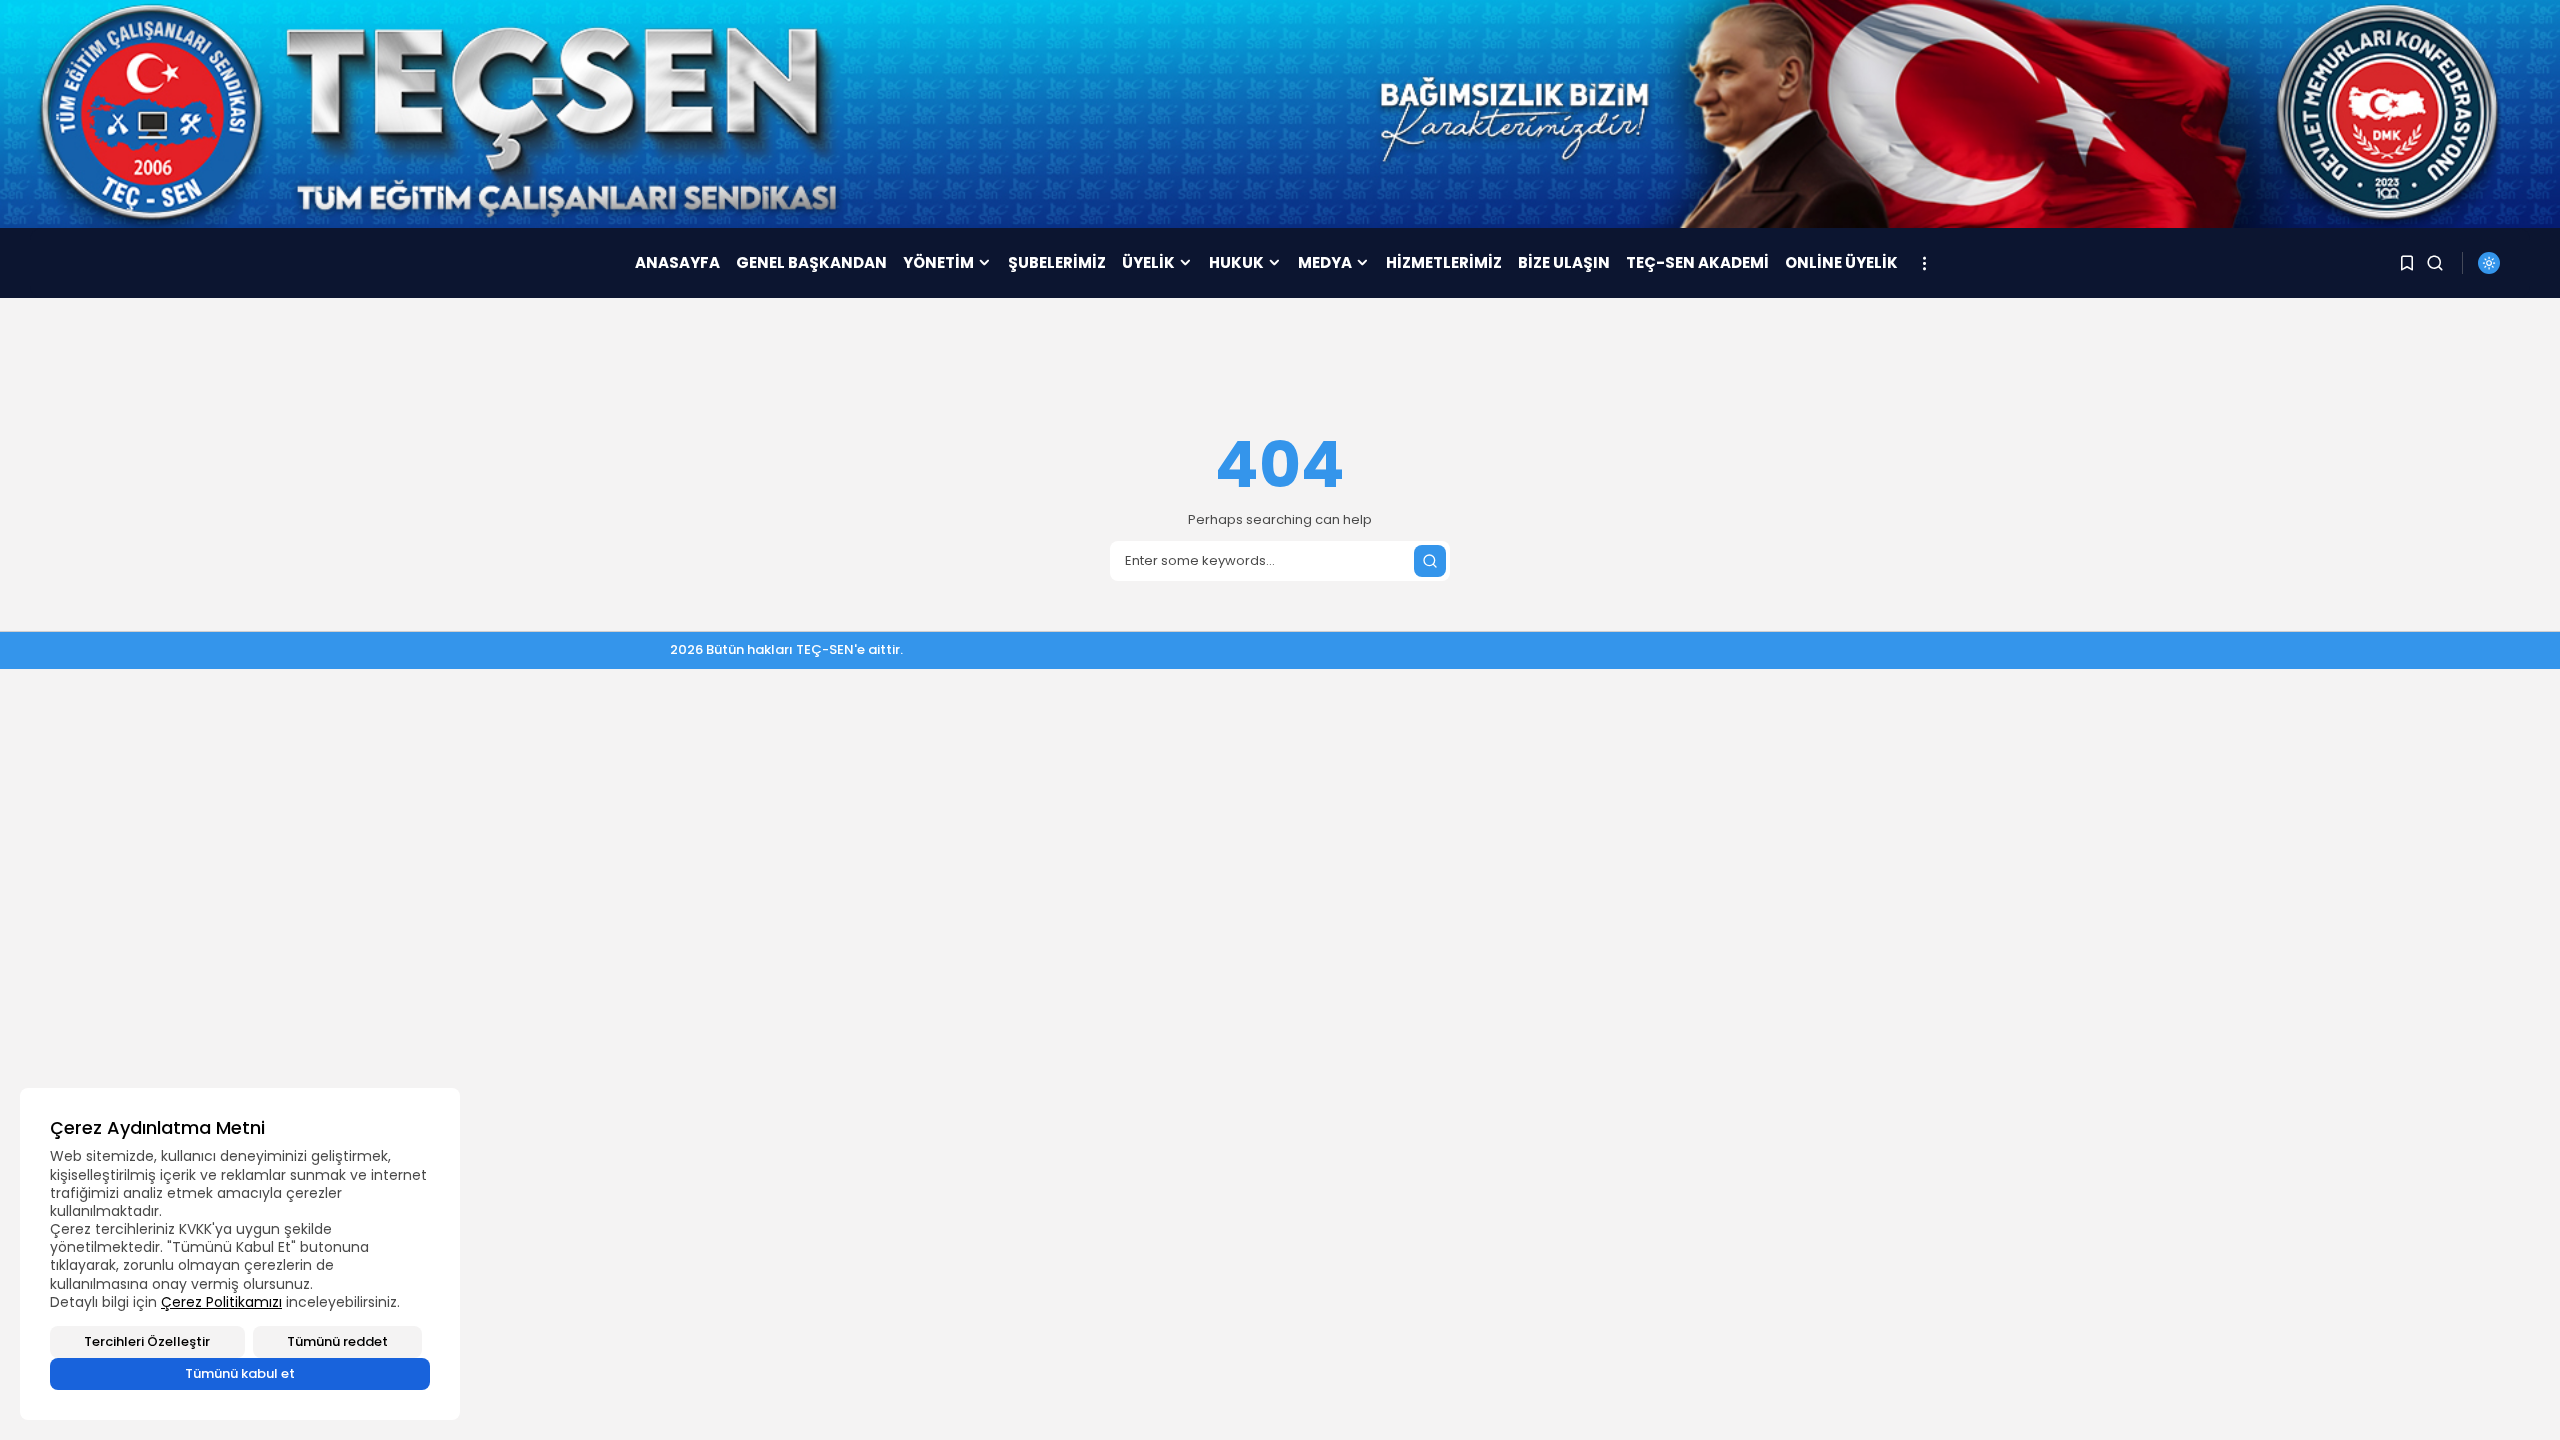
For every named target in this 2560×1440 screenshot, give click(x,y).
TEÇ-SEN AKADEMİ (1697, 262)
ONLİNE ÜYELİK (1841, 262)
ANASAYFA (677, 262)
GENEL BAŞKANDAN (811, 262)
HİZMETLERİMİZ (1444, 262)
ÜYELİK (1148, 262)
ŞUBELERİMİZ (1057, 262)
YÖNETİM (938, 262)
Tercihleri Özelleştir (147, 1341)
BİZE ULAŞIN (1564, 262)
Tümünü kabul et (240, 1373)
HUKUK (1236, 262)
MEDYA (1325, 262)
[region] (240, 1254)
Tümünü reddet (337, 1341)
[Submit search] (1430, 561)
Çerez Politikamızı (221, 1302)
